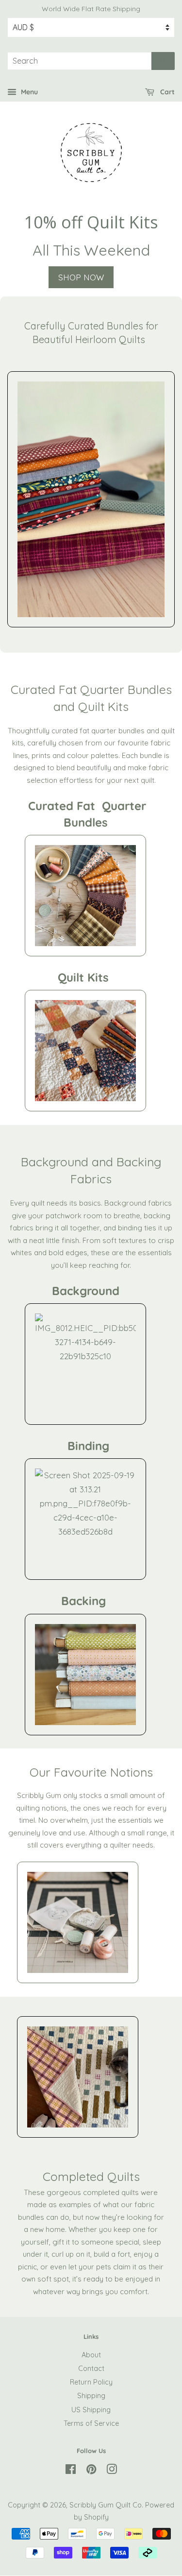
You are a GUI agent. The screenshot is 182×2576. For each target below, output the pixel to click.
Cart (166, 92)
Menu (28, 92)
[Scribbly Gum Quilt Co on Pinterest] (91, 2471)
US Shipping (91, 2410)
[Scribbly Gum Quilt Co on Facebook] (71, 2471)
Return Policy (91, 2382)
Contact (91, 2369)
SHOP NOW (81, 277)
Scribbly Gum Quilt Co (106, 2505)
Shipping (91, 2396)
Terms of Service (91, 2423)
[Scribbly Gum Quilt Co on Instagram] (112, 2471)
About (91, 2355)
